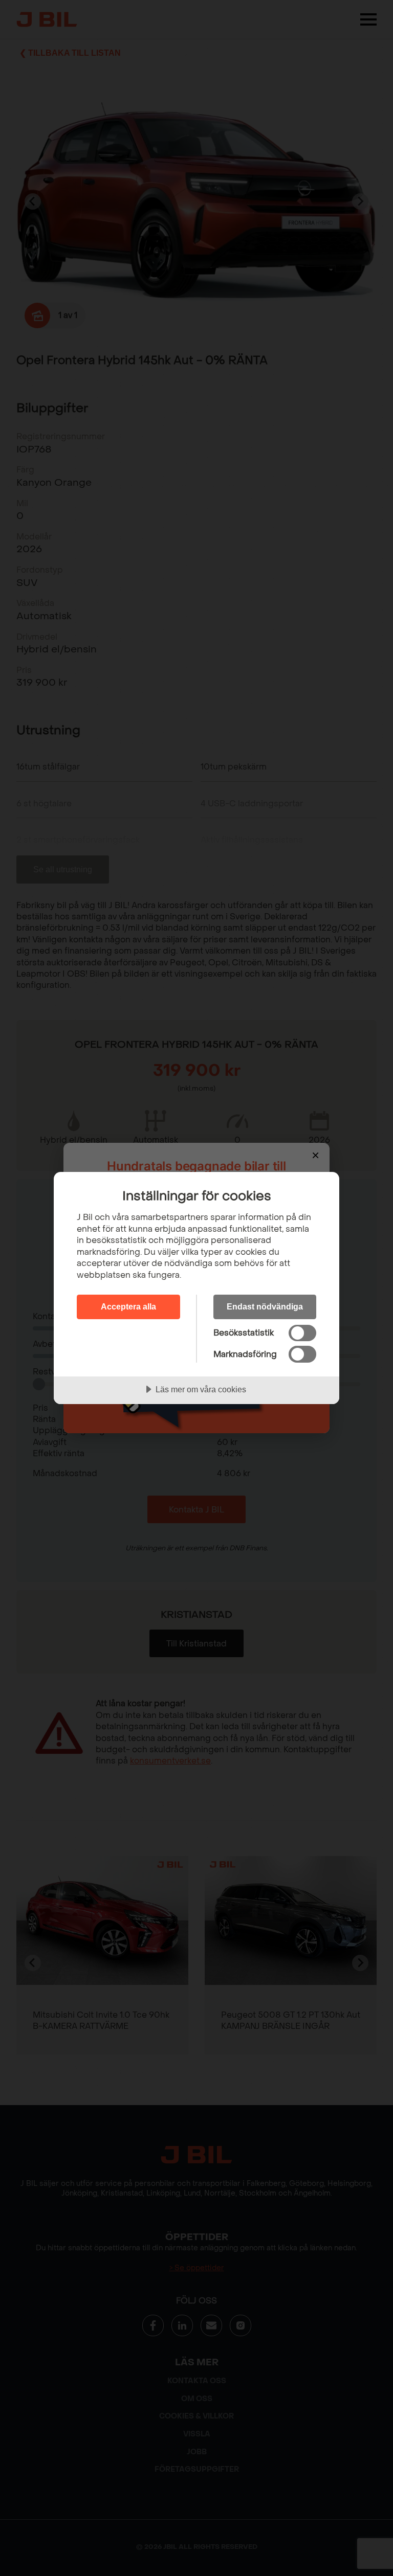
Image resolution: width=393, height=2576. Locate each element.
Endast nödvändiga (265, 1306)
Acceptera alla (128, 1306)
